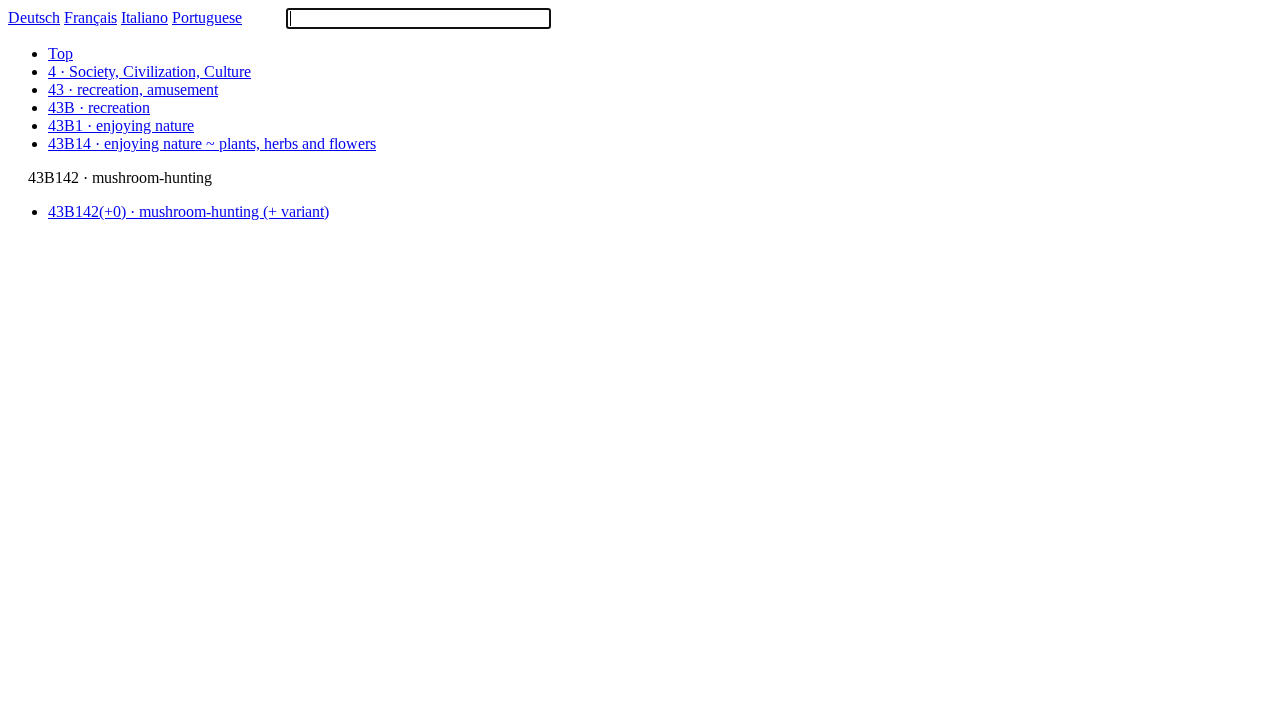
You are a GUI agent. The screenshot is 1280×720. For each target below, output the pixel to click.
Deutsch (34, 17)
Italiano (144, 17)
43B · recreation (99, 107)
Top (60, 53)
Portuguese (207, 17)
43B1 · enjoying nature (121, 125)
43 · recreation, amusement (133, 89)
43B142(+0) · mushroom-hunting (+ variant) (188, 211)
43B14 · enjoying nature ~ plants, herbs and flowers (212, 143)
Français (90, 17)
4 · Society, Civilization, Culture (149, 71)
